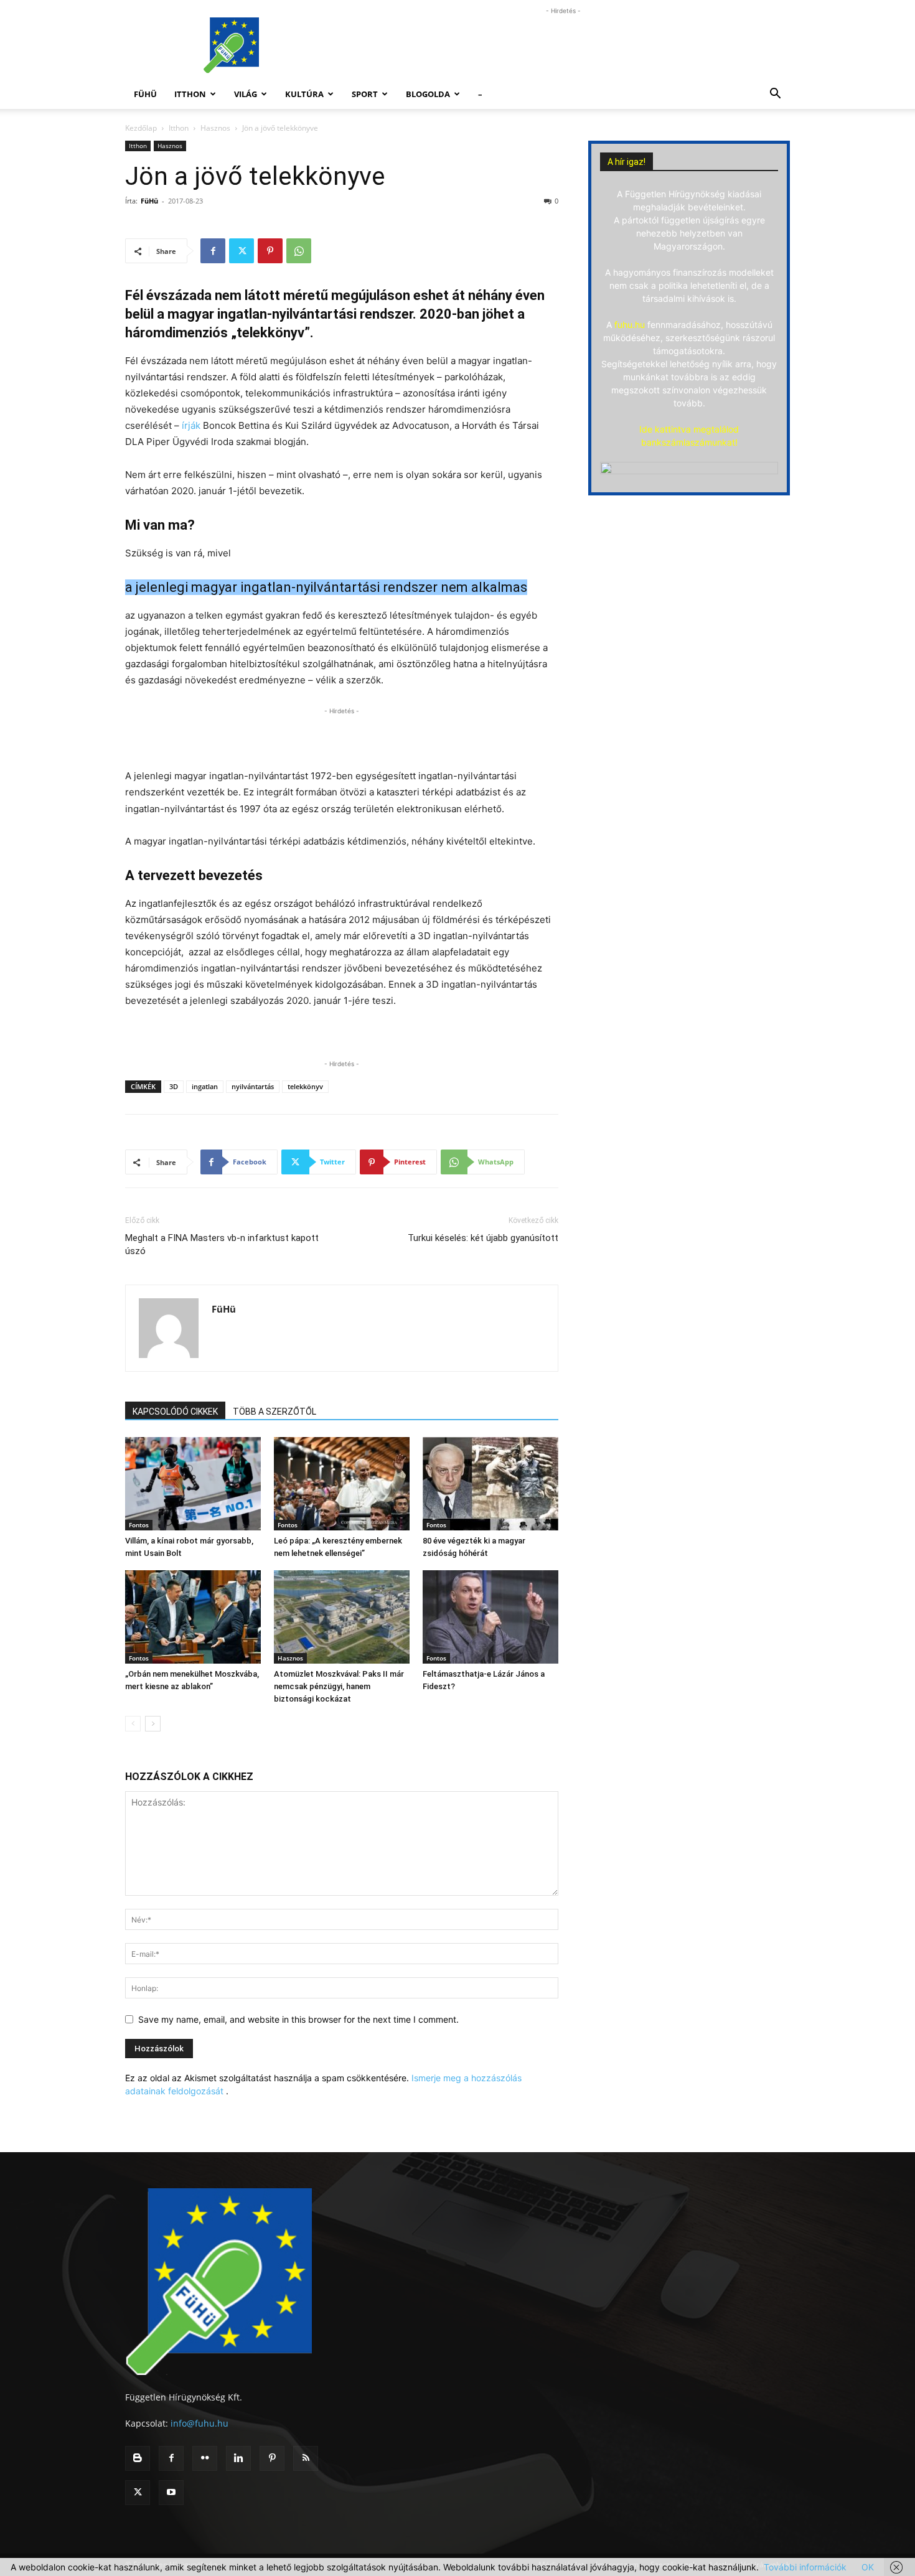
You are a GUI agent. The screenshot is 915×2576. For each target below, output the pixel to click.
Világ (246, 94)
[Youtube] (171, 2493)
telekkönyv (305, 1086)
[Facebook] (213, 251)
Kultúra (304, 94)
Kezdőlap (141, 128)
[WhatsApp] (299, 251)
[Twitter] (242, 251)
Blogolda (428, 94)
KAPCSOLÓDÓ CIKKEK (175, 1412)
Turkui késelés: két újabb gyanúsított (483, 1238)
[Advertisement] (563, 45)
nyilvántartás (253, 1086)
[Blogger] (138, 2458)
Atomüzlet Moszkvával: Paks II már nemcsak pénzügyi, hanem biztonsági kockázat (339, 1686)
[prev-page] (133, 1724)
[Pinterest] (270, 251)
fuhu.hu (630, 325)
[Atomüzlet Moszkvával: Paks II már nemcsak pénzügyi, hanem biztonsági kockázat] (342, 1617)
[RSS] (306, 2458)
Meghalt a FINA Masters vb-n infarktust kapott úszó (222, 1244)
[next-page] (153, 1724)
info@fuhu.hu (199, 2423)
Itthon (190, 94)
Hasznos (215, 128)
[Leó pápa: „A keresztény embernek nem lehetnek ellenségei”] (342, 1484)
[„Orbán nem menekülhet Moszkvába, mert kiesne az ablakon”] (193, 1617)
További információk (805, 2567)
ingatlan (205, 1086)
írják (192, 425)
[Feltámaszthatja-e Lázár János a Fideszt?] (490, 1617)
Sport (365, 94)
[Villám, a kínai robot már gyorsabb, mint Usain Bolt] (193, 1484)
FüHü (145, 94)
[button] (775, 95)
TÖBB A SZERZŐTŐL (274, 1412)
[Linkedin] (238, 2458)
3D (174, 1086)
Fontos (139, 1525)
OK (868, 2567)
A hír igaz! (626, 162)
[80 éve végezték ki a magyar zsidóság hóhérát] (490, 1484)
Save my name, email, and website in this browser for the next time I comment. (298, 2019)
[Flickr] (205, 2458)
